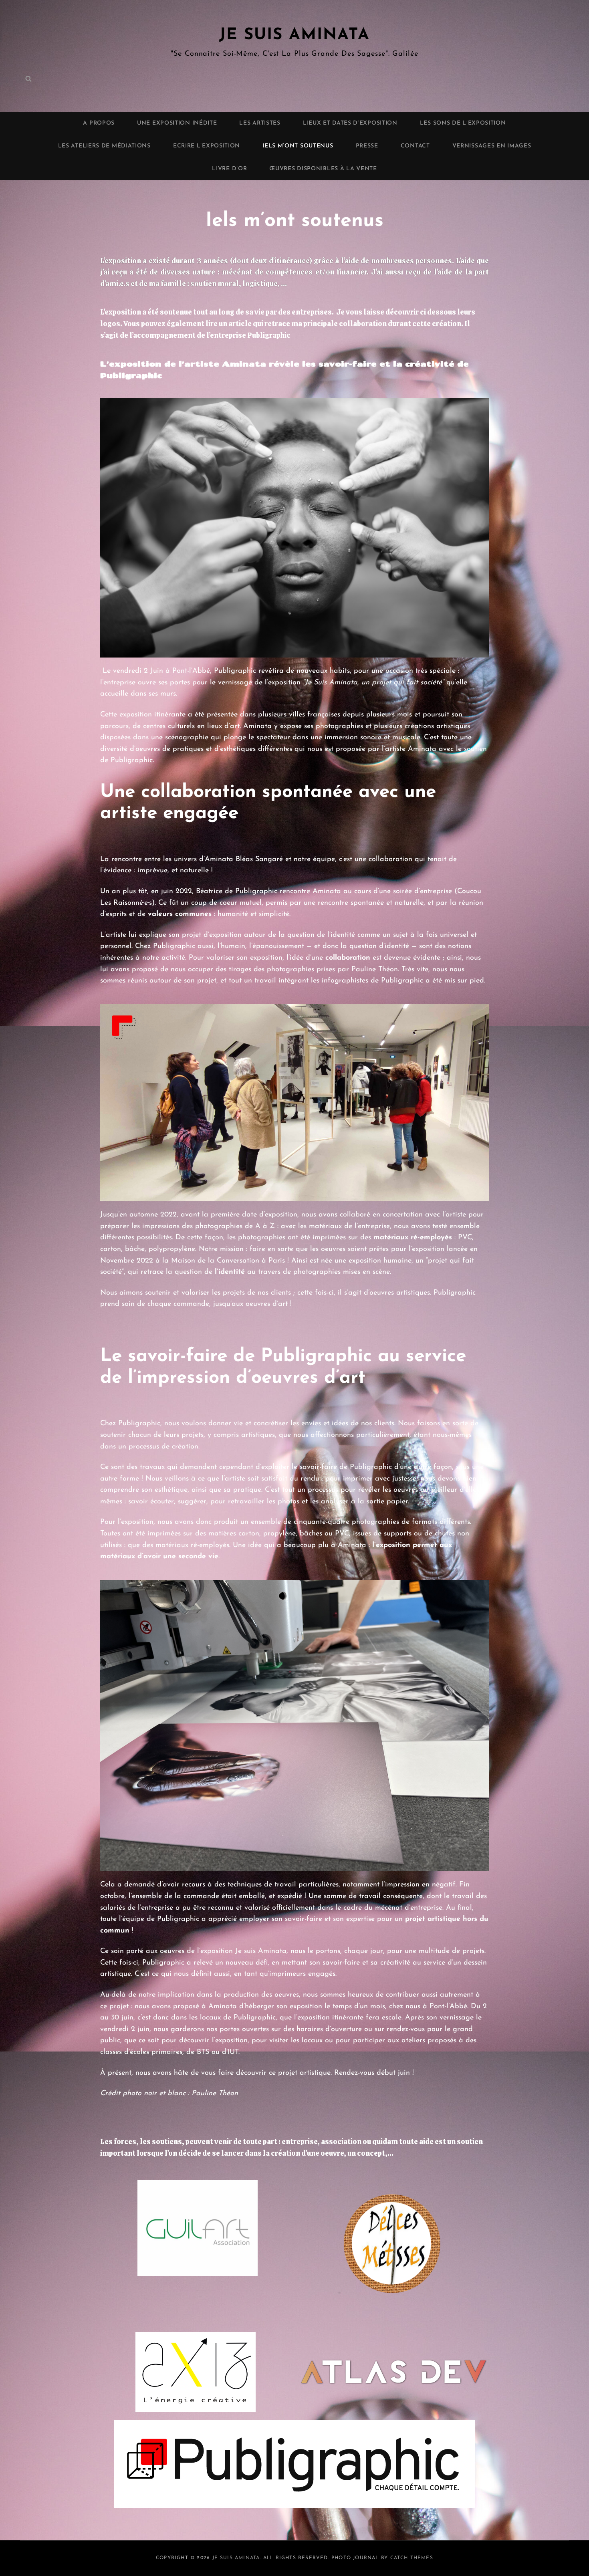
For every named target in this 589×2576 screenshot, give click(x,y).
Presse (367, 146)
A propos (99, 123)
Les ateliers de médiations (104, 146)
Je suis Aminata (294, 35)
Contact (415, 146)
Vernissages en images (492, 146)
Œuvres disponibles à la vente (323, 169)
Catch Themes (412, 2558)
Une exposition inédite (177, 123)
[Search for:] (28, 79)
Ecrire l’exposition (207, 146)
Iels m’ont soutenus (298, 146)
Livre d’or (229, 169)
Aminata (328, 892)
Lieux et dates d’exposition (350, 123)
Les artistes (260, 123)
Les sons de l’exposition (463, 123)
